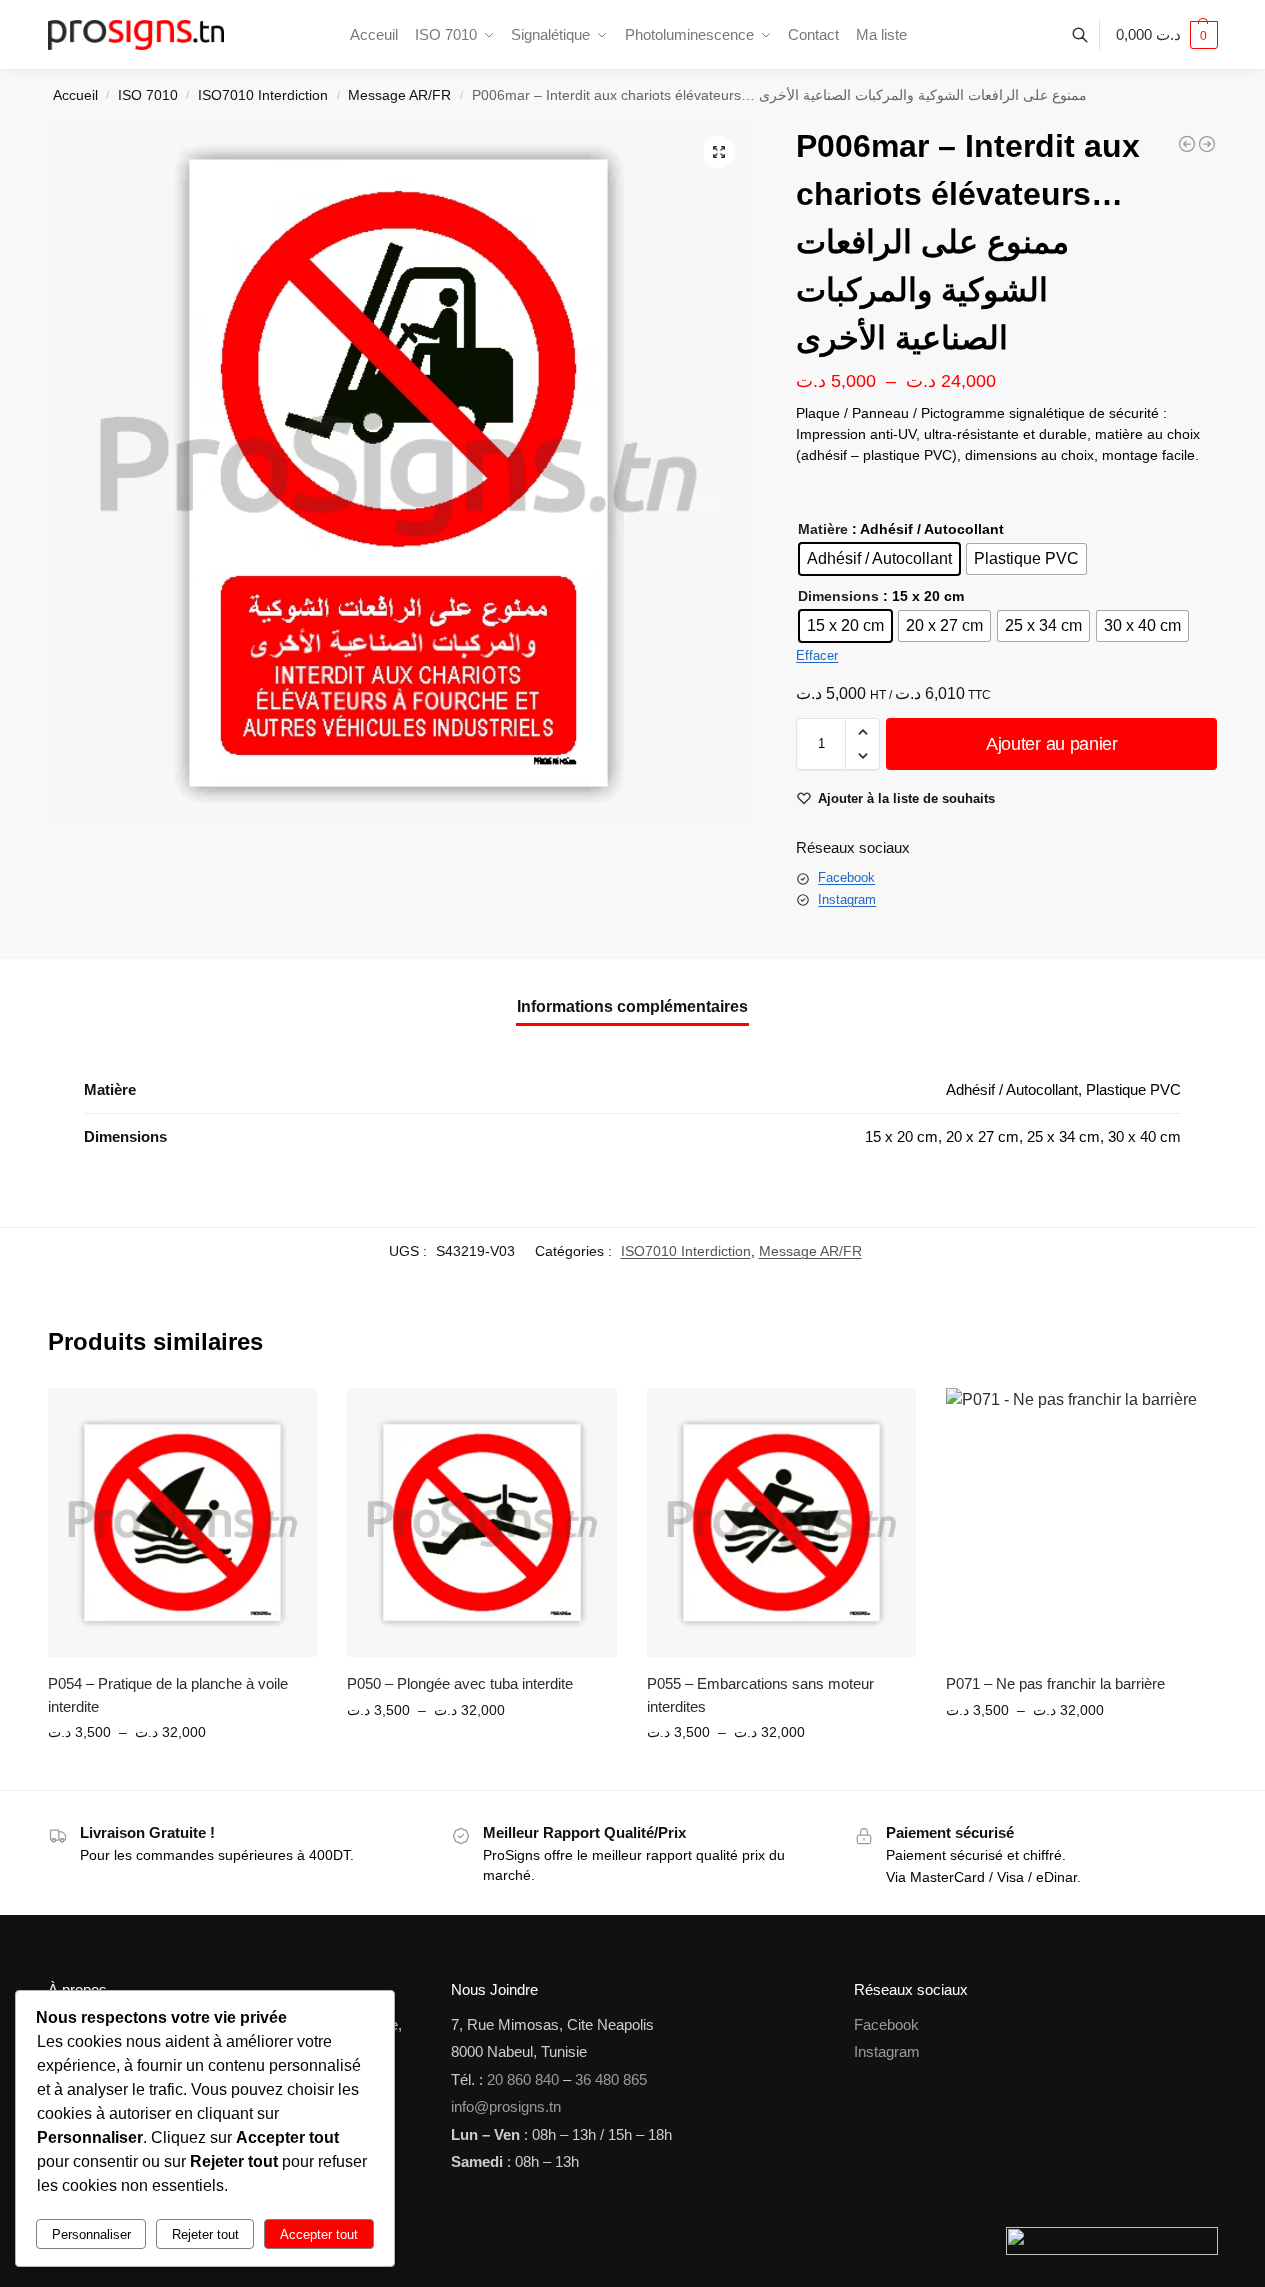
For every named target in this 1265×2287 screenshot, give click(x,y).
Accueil (75, 95)
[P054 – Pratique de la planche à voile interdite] (183, 1523)
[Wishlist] (287, 1418)
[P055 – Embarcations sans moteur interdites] (782, 1523)
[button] (1167, 35)
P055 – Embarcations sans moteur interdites (760, 1695)
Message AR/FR (399, 95)
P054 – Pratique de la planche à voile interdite (168, 1695)
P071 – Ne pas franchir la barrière (1055, 1683)
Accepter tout (319, 2234)
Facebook (846, 877)
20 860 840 (523, 2079)
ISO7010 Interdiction (263, 95)
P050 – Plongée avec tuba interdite (460, 1683)
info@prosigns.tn (506, 2106)
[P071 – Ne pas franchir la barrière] (1081, 1523)
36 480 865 (611, 2079)
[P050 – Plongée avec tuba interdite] (482, 1523)
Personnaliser (91, 2234)
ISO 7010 (148, 95)
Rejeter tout (205, 2234)
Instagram (847, 899)
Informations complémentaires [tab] (632, 1006)
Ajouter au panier (1052, 744)
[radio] (879, 559)
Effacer (817, 655)
